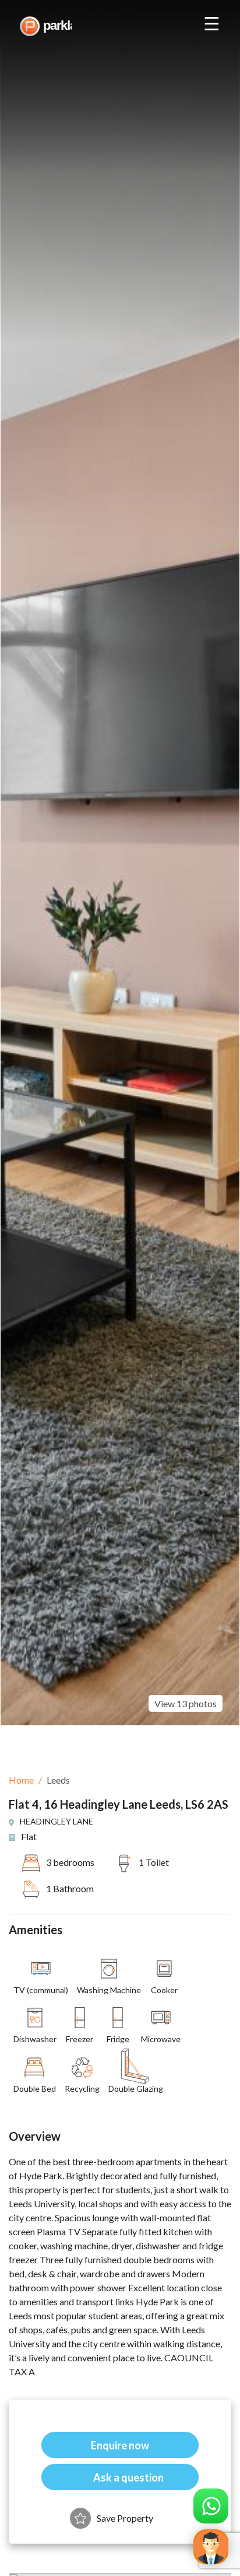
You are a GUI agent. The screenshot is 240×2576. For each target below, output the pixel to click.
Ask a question (128, 2477)
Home (21, 1780)
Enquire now (120, 2445)
